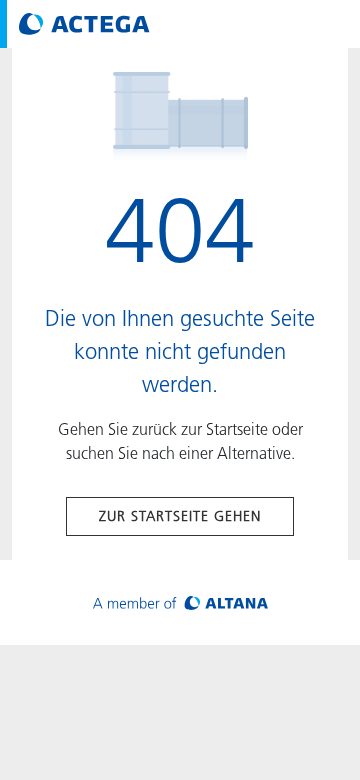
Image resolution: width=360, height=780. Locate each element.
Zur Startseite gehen (180, 516)
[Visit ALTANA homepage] (180, 602)
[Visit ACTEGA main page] (84, 24)
